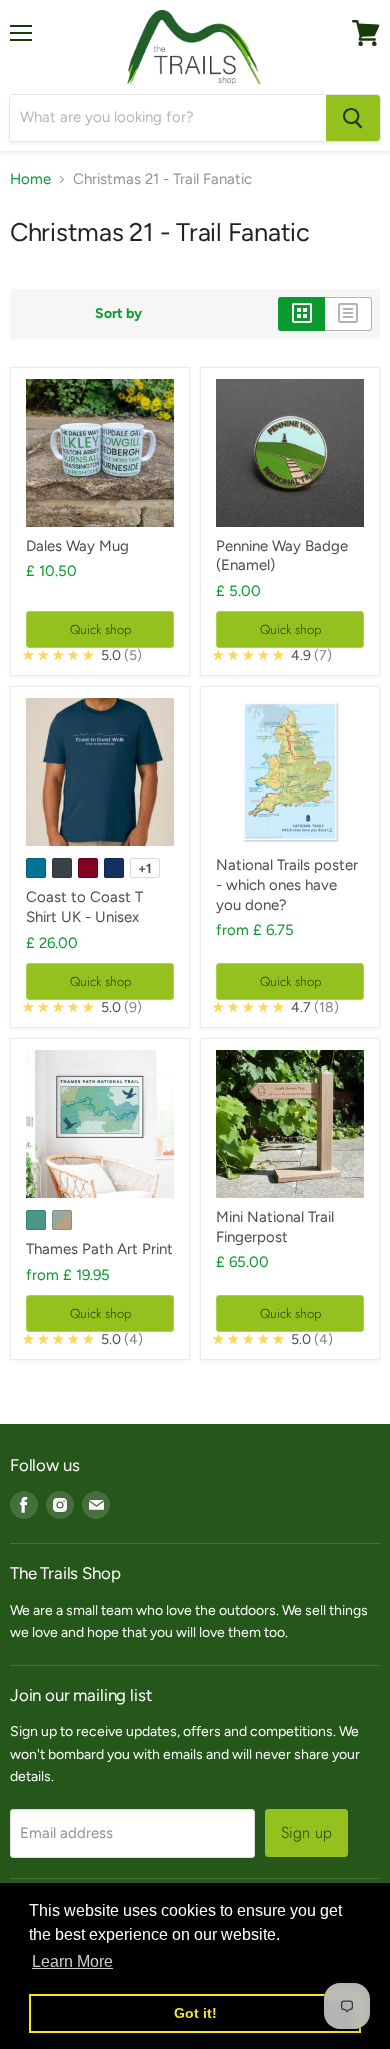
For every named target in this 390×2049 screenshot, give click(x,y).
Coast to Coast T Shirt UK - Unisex (84, 907)
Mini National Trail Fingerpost (275, 1227)
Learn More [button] (72, 1961)
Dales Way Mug (77, 546)
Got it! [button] (195, 2013)
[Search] (353, 118)
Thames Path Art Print (99, 1249)
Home (30, 179)
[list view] (348, 313)
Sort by (118, 314)
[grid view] (301, 313)
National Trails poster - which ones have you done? (287, 884)
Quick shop (100, 629)
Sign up (306, 1832)
